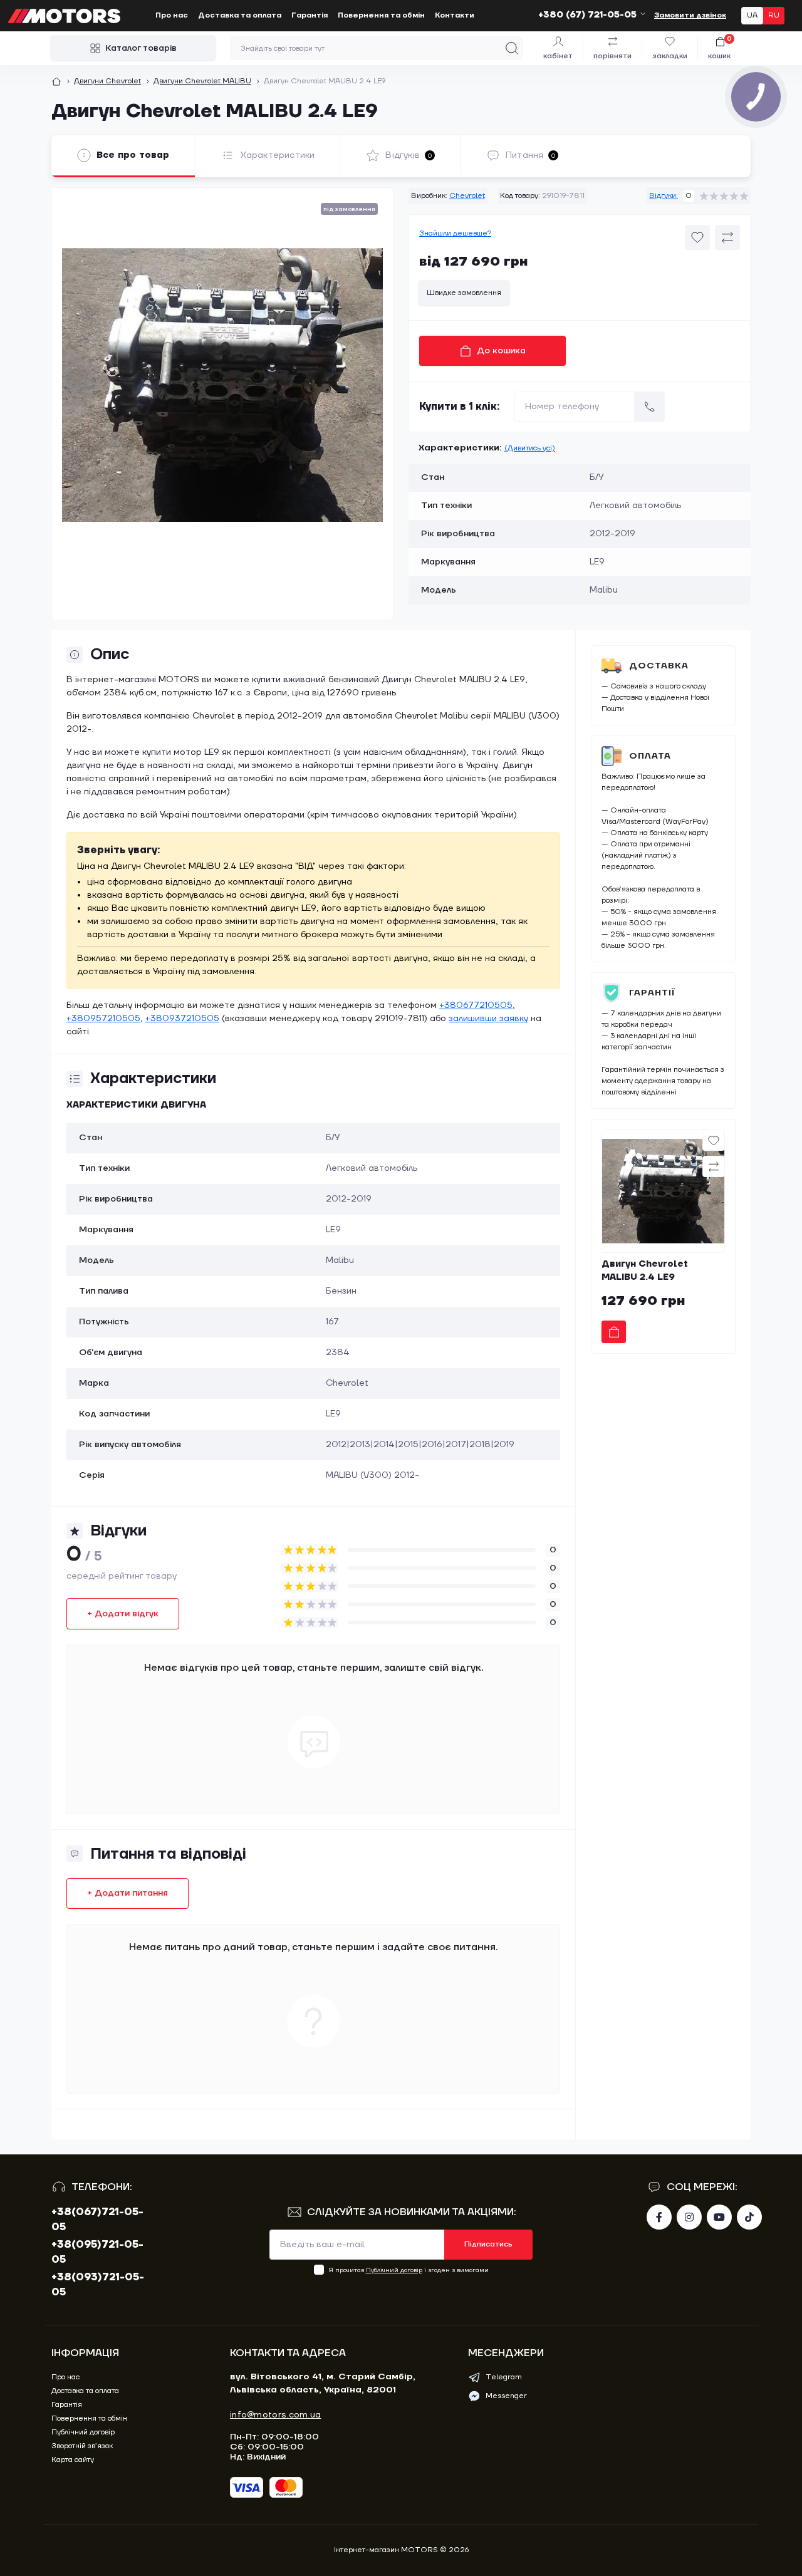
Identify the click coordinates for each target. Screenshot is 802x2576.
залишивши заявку (488, 1019)
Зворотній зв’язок (82, 2446)
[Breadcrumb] (56, 81)
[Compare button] (727, 237)
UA (752, 15)
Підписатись (488, 2244)
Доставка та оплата (240, 15)
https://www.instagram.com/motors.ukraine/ (689, 2217)
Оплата (650, 756)
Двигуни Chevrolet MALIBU (202, 81)
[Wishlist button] (697, 237)
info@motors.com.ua (275, 2415)
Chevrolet (467, 196)
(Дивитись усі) (530, 448)
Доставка (659, 666)
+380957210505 (103, 1019)
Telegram (504, 2377)
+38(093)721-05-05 (98, 2285)
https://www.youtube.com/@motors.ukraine (719, 2217)
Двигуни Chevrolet (107, 81)
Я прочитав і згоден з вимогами (409, 2270)
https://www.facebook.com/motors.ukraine (659, 2217)
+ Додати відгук (123, 1614)
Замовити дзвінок (690, 15)
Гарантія (310, 15)
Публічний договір (394, 2270)
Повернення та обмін (381, 15)
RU (774, 15)
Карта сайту (73, 2460)
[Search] (512, 48)
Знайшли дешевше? (455, 233)
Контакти (455, 15)
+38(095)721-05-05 (97, 2252)
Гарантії (652, 993)
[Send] (650, 407)
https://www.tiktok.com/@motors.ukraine (749, 2217)
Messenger (506, 2396)
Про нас (172, 15)
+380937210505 (182, 1019)
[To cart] (614, 1332)
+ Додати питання (128, 1893)
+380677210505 (476, 1005)
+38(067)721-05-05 (97, 2220)
